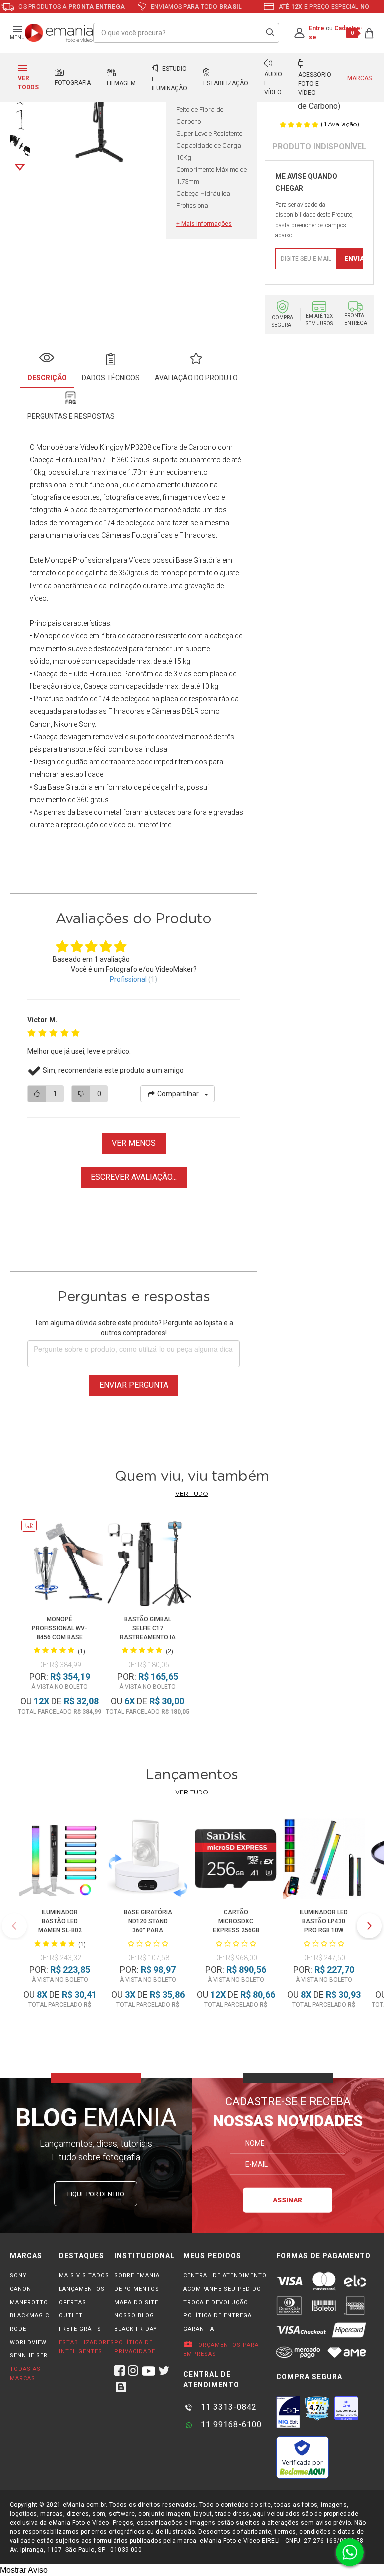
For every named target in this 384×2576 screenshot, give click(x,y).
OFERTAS (73, 2302)
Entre (317, 28)
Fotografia (73, 83)
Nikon (63, 724)
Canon (40, 724)
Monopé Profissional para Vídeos (98, 560)
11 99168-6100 (230, 2424)
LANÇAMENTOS (82, 2289)
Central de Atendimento (225, 2275)
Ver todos (28, 83)
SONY (18, 2275)
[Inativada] (288, 2412)
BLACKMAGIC (30, 2315)
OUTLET (71, 2315)
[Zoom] (20, 119)
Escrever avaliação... (134, 1177)
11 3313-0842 (228, 2407)
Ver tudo (192, 1494)
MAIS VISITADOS (84, 2275)
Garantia (199, 2329)
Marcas (360, 78)
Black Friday (136, 2329)
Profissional (128, 979)
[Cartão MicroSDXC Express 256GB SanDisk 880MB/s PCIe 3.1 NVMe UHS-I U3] (236, 1860)
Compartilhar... (180, 1094)
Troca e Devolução (216, 2302)
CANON (21, 2289)
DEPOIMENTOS (137, 2289)
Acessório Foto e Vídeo (315, 84)
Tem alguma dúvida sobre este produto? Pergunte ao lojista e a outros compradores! (134, 1328)
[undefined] (98, 111)
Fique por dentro (96, 2194)
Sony (87, 724)
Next (20, 167)
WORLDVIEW (28, 2342)
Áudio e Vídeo (273, 83)
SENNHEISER (29, 2355)
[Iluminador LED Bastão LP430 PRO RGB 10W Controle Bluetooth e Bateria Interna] (324, 1860)
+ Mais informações (204, 224)
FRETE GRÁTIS (80, 2329)
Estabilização (226, 83)
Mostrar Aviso (24, 2570)
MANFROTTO (29, 2302)
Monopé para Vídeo (67, 447)
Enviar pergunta (134, 1385)
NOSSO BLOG (134, 2315)
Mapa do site (136, 2302)
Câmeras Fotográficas (137, 535)
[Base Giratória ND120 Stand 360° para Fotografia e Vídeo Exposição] (148, 1860)
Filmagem (121, 83)
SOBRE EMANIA (137, 2275)
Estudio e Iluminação (170, 79)
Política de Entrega (218, 2315)
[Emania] (59, 33)
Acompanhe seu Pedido (222, 2289)
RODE (18, 2329)
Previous (14, 1926)
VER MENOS (134, 1143)
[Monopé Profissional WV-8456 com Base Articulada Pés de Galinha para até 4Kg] (60, 1564)
